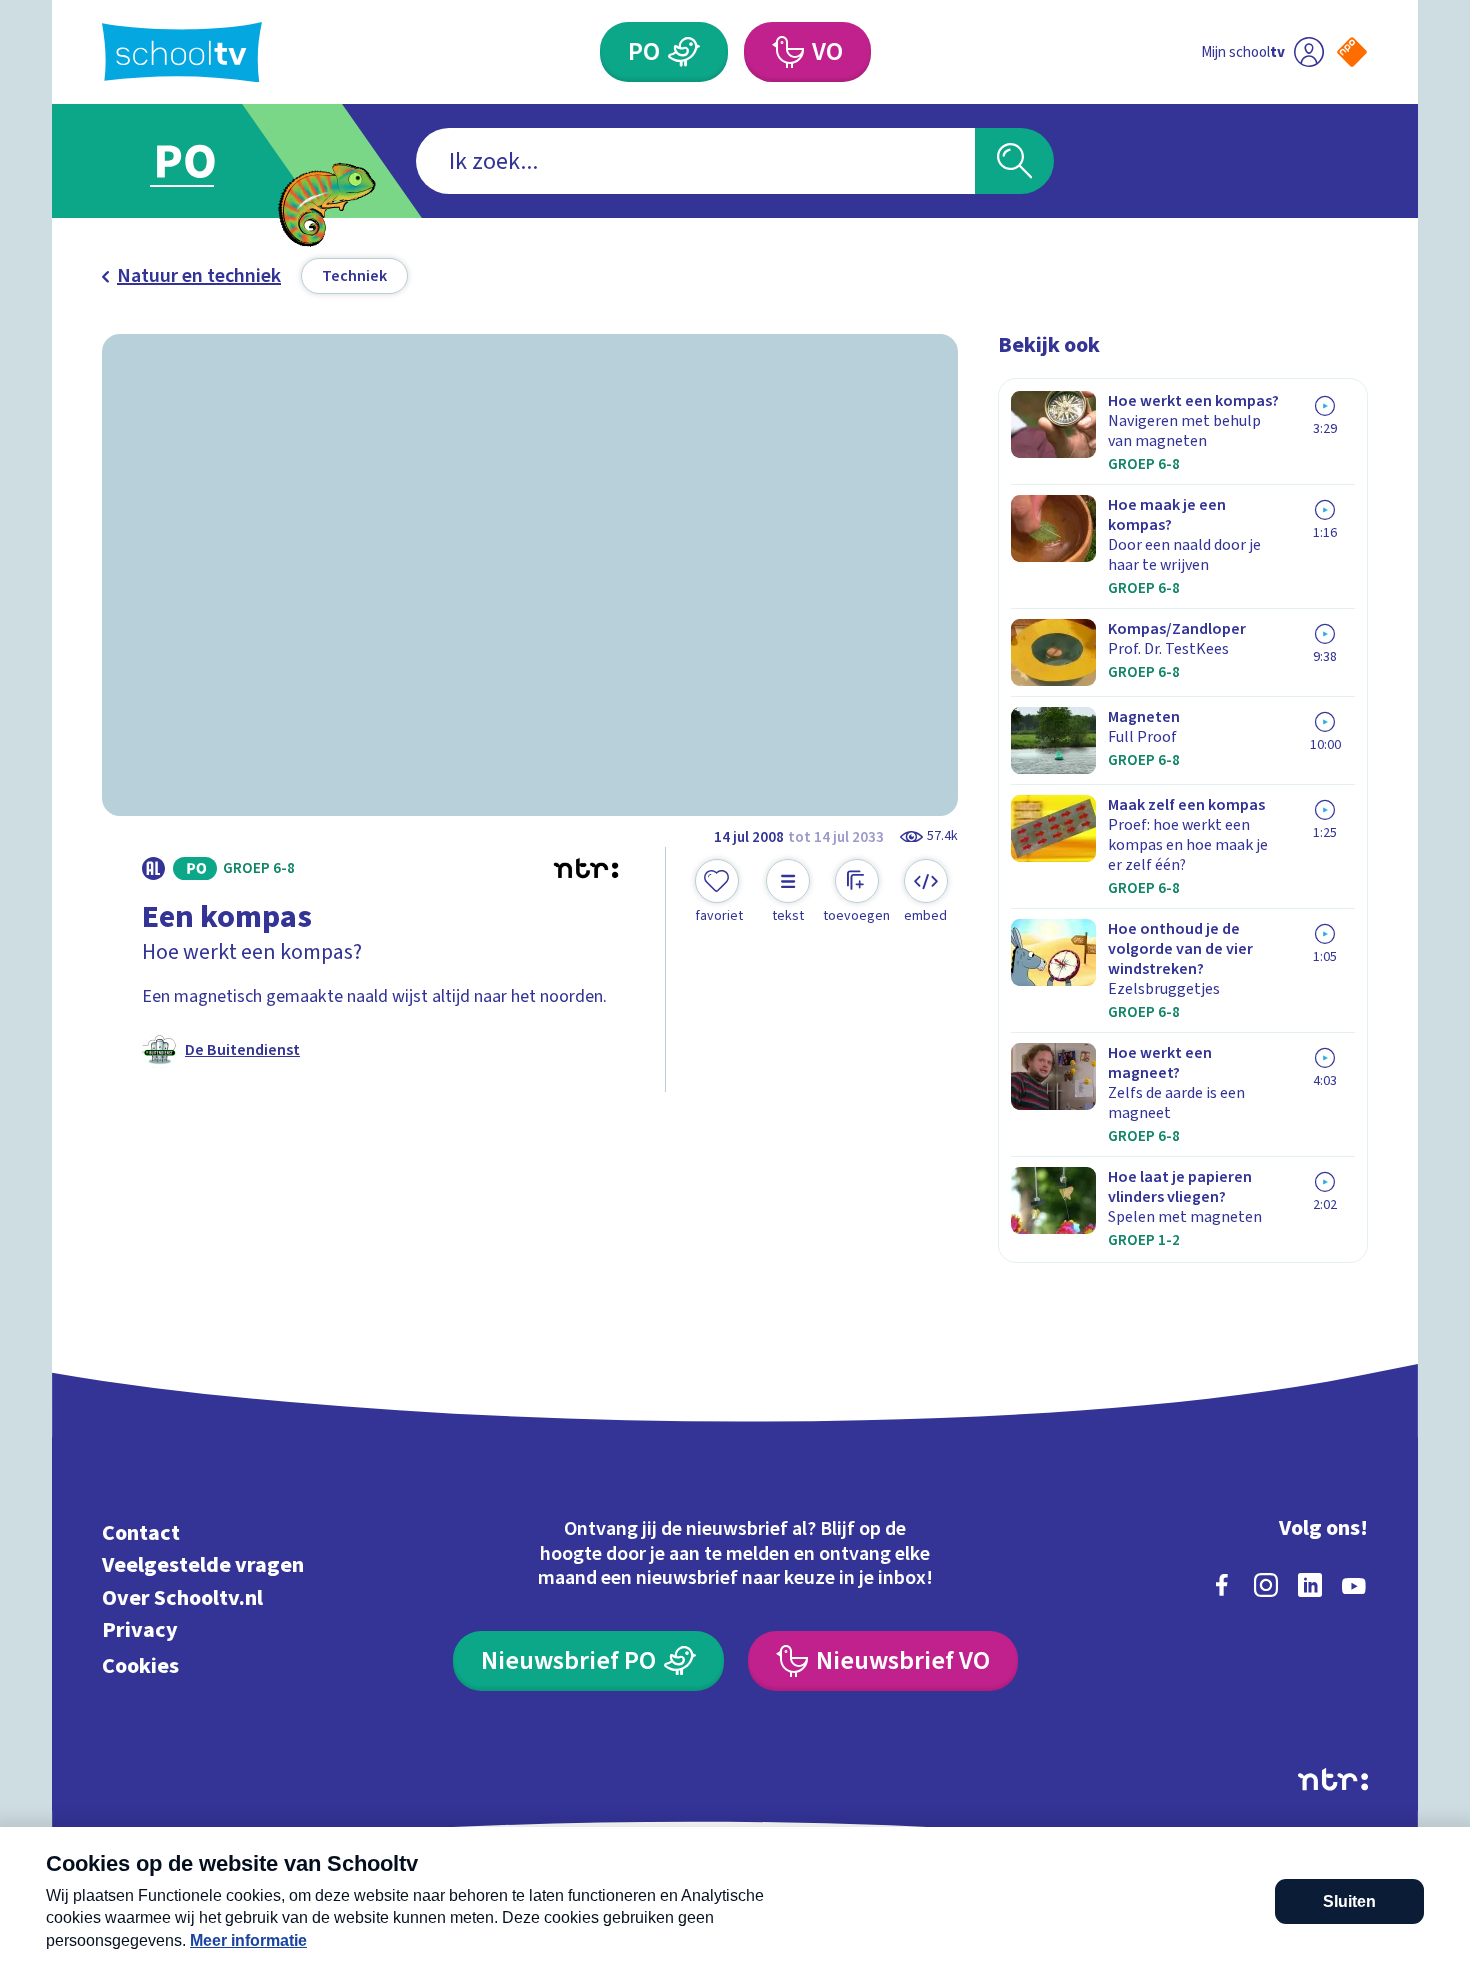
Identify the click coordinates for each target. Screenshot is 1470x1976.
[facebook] (1222, 1585)
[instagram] (1266, 1585)
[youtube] (1354, 1585)
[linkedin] (1310, 1585)
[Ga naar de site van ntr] (1333, 1779)
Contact (141, 1532)
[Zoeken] (1014, 161)
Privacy (140, 1630)
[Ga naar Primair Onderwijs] (202, 161)
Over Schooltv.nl (182, 1597)
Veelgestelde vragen (203, 1565)
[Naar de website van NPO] (1352, 52)
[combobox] (695, 161)
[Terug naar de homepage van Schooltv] (182, 52)
